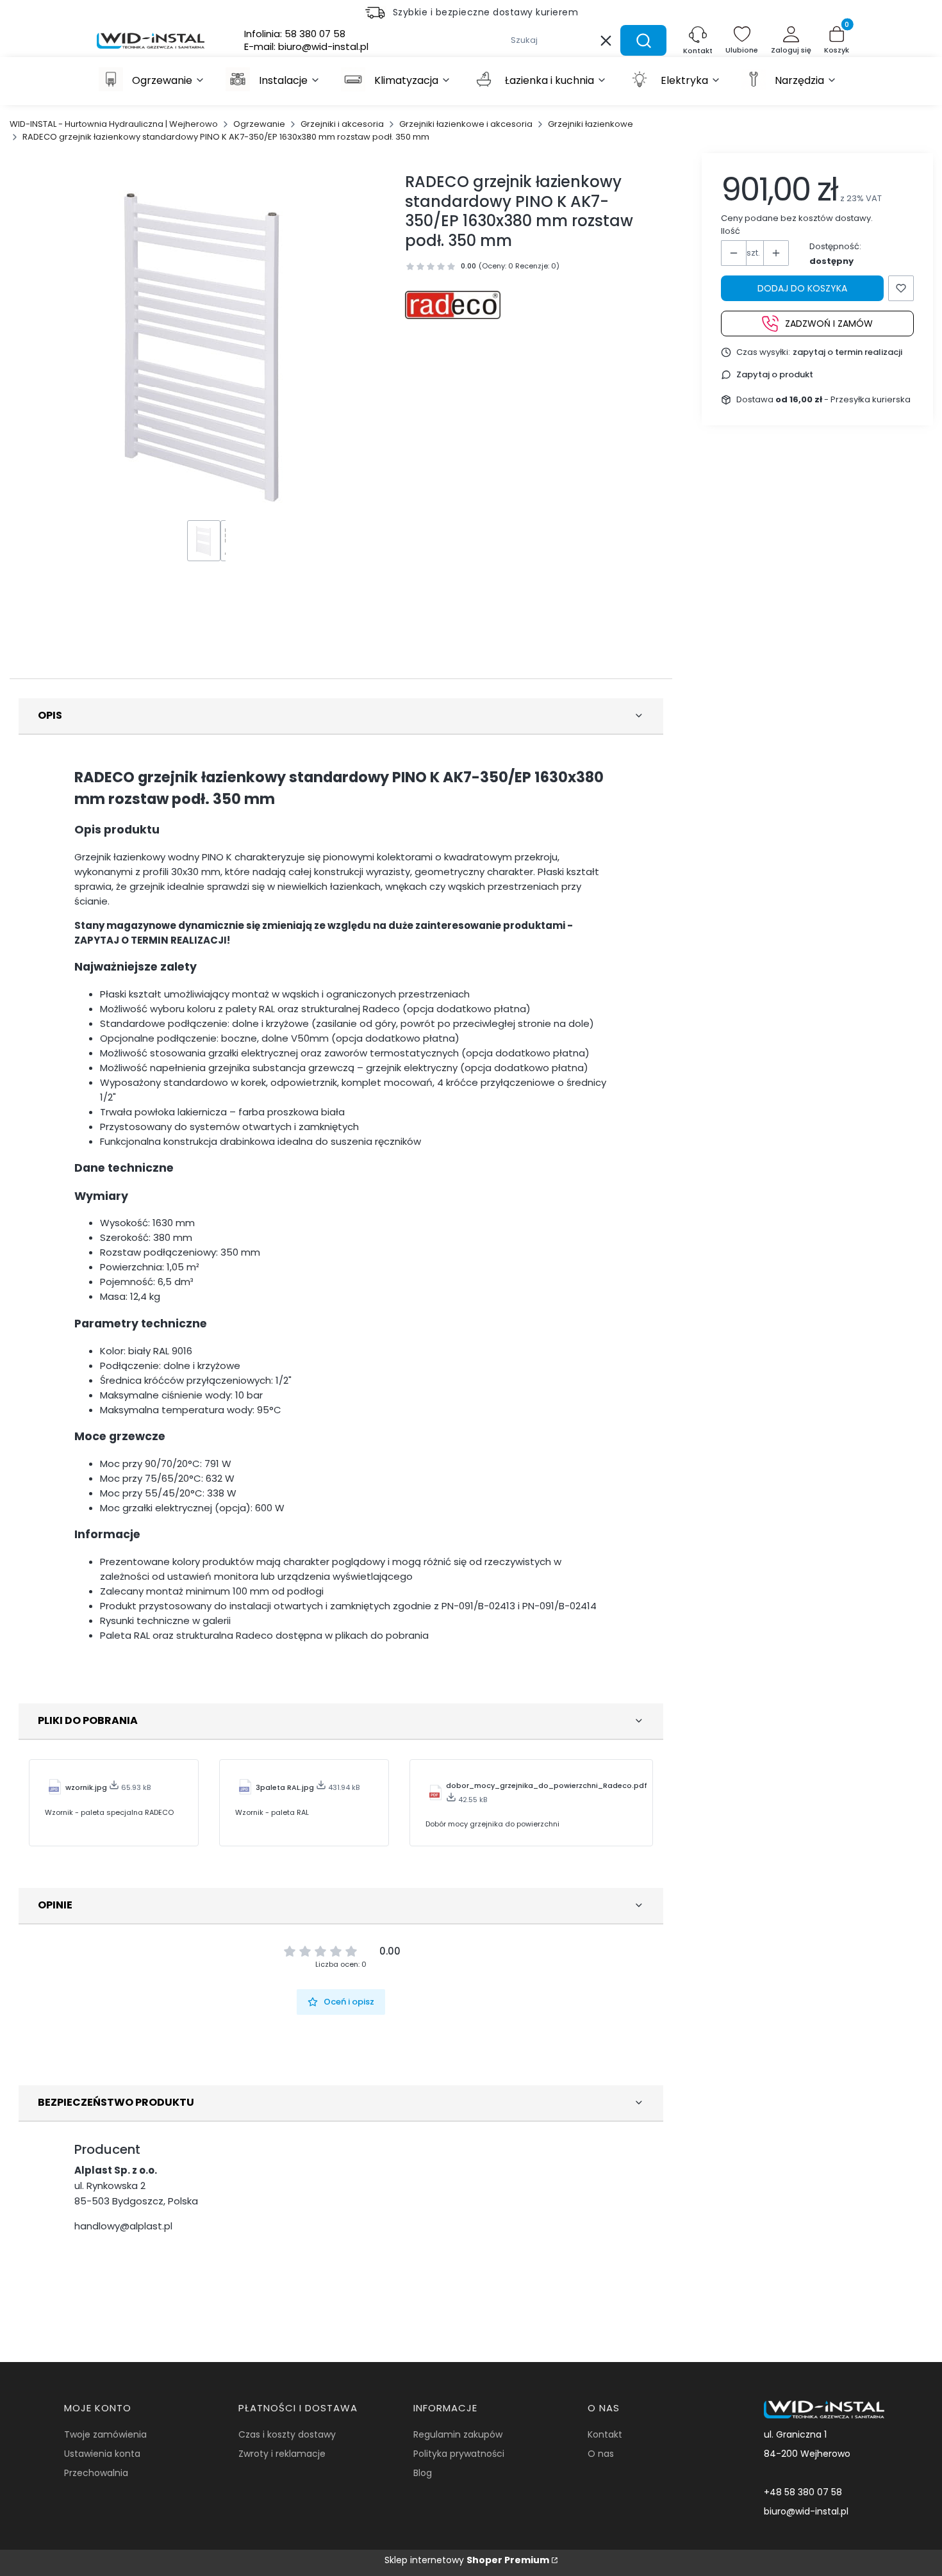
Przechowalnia (96, 2473)
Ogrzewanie (259, 124)
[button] (643, 40)
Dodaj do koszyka (802, 288)
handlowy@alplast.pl (123, 2226)
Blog (423, 2473)
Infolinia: (295, 34)
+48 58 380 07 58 (803, 2492)
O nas (601, 2454)
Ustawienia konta (102, 2454)
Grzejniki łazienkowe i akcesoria (466, 124)
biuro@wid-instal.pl (806, 2511)
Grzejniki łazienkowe (591, 124)
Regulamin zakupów (458, 2434)
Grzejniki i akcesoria (342, 124)
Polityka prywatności (459, 2454)
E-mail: (306, 47)
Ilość (731, 231)
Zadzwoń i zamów (829, 323)
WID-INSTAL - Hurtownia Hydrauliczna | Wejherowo (114, 124)
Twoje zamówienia (105, 2434)
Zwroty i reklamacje (282, 2454)
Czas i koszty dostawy (287, 2434)
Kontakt (605, 2434)
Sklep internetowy (467, 2560)
